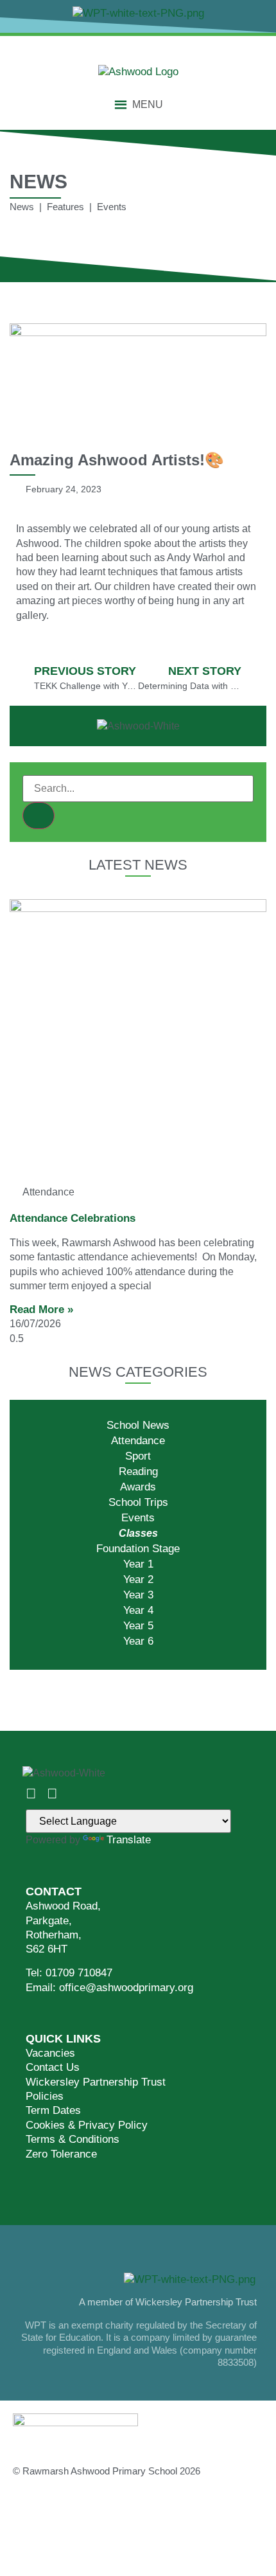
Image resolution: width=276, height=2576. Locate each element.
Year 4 (138, 1610)
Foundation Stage (138, 1549)
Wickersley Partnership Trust (96, 2082)
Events (138, 1518)
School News (138, 1425)
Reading (138, 1471)
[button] (148, 105)
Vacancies (50, 2053)
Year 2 (138, 1579)
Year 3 (138, 1595)
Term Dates (53, 2110)
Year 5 (138, 1626)
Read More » (41, 1310)
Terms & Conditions (73, 2139)
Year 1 (138, 1564)
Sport (138, 1456)
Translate (129, 1840)
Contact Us (53, 2067)
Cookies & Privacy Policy (87, 2125)
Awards (138, 1487)
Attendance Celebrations (73, 1218)
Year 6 (138, 1641)
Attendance (138, 1441)
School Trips (138, 1502)
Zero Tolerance (61, 2154)
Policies (45, 2096)
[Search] (39, 816)
